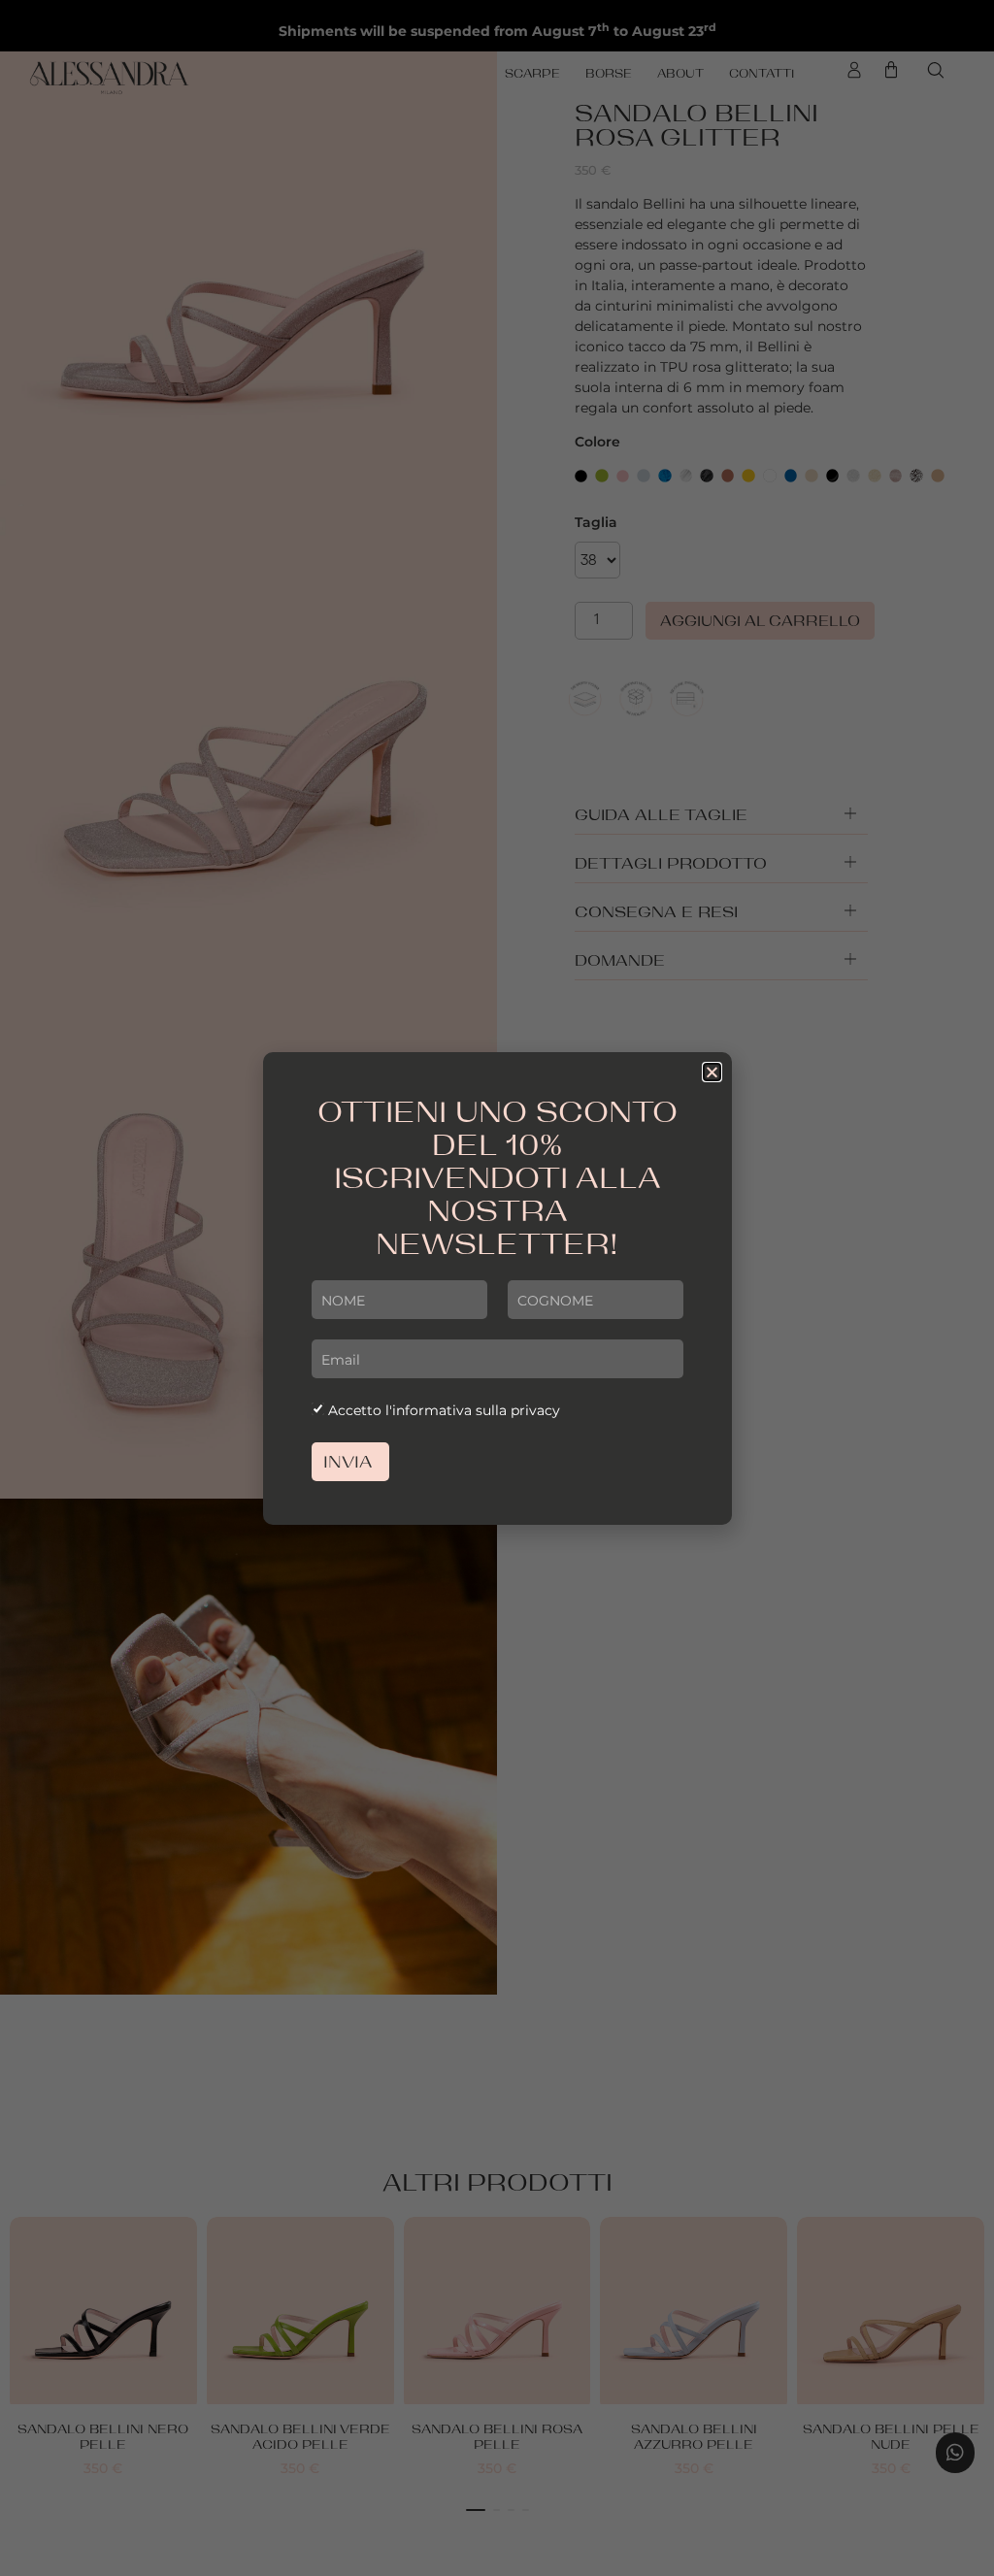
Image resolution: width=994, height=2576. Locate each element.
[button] (712, 1072)
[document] (497, 1288)
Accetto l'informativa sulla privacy (444, 1410)
